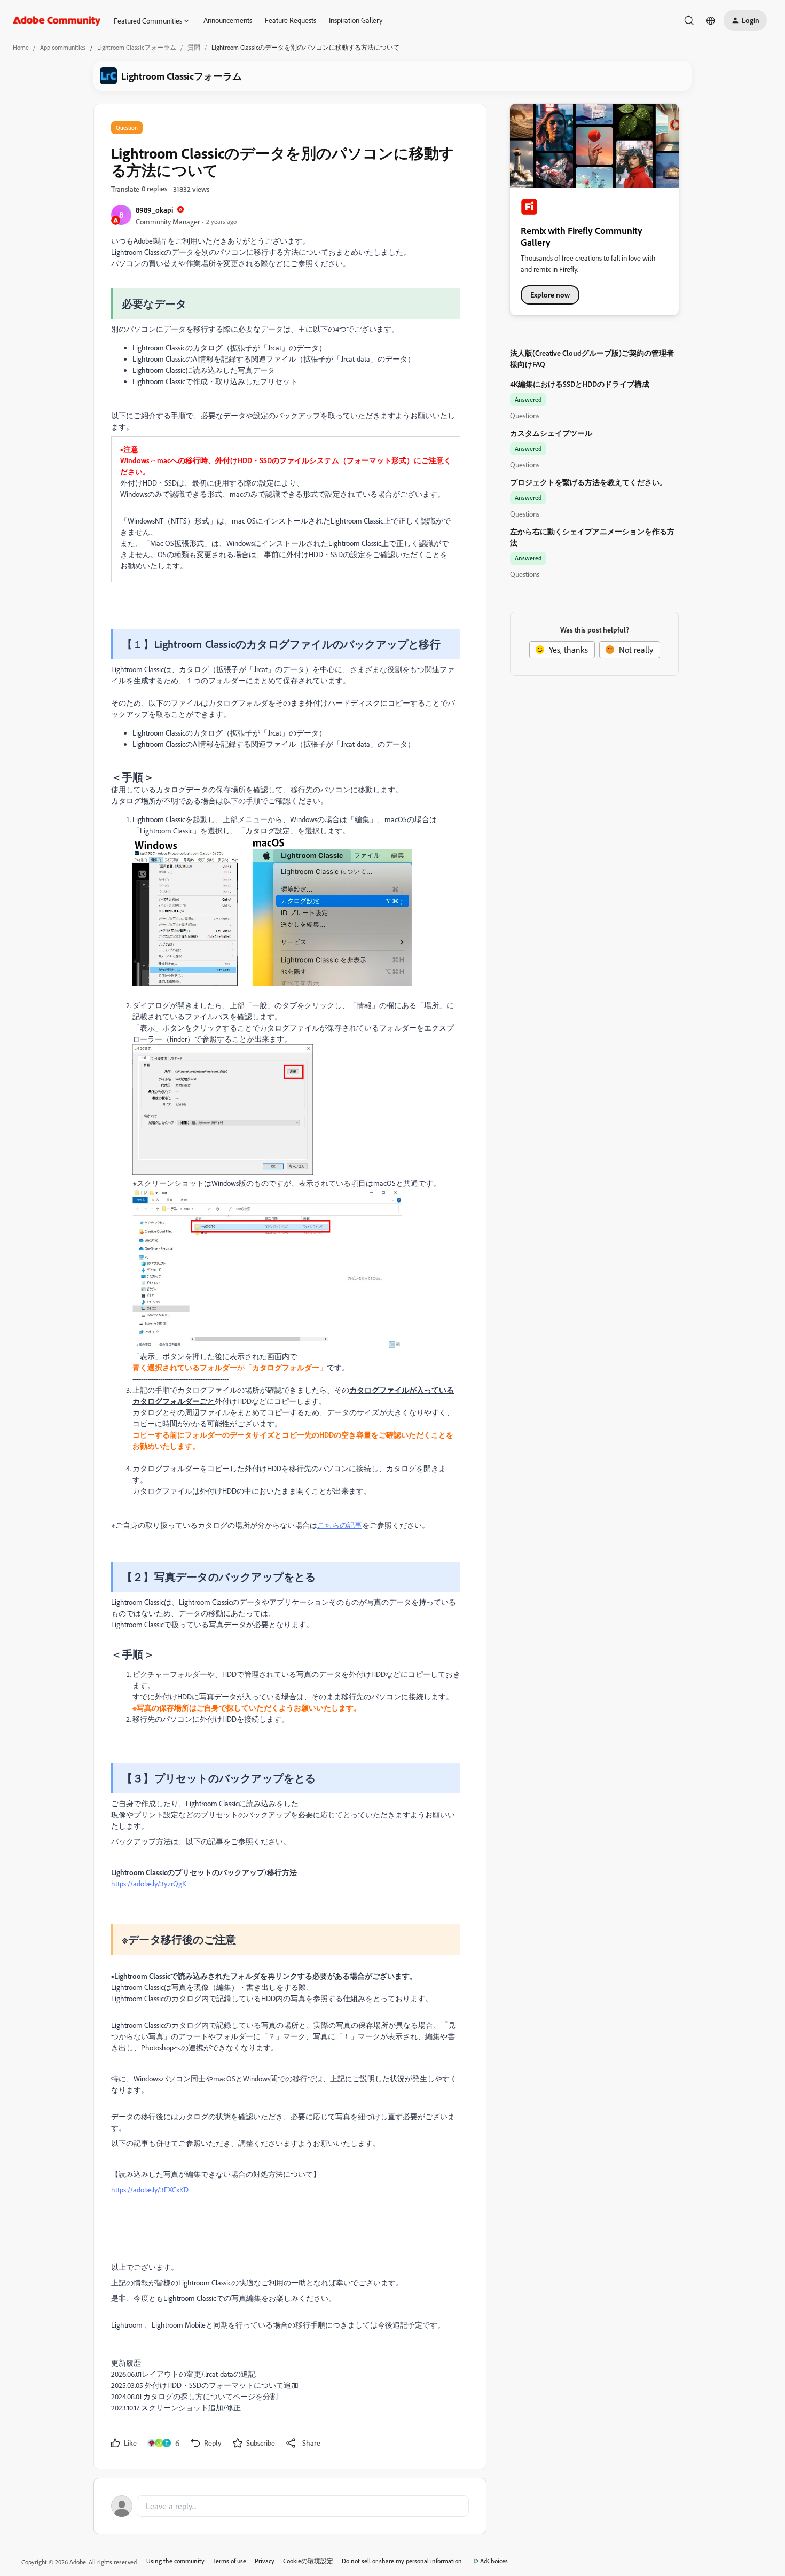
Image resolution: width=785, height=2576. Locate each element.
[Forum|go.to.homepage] (57, 20)
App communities (63, 47)
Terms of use (230, 2561)
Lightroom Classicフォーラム (137, 47)
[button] (745, 20)
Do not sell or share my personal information (402, 2561)
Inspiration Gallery (356, 20)
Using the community (175, 2561)
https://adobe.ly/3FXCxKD (150, 2189)
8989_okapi (154, 210)
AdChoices (494, 2561)
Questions (525, 415)
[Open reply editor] (290, 2506)
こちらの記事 (340, 1525)
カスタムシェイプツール (551, 433)
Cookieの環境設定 (308, 2561)
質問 (194, 47)
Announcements (228, 20)
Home (21, 47)
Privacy (265, 2561)
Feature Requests (291, 20)
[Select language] (711, 20)
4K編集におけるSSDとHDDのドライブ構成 (580, 384)
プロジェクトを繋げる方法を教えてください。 (588, 482)
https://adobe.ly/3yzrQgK (149, 1883)
